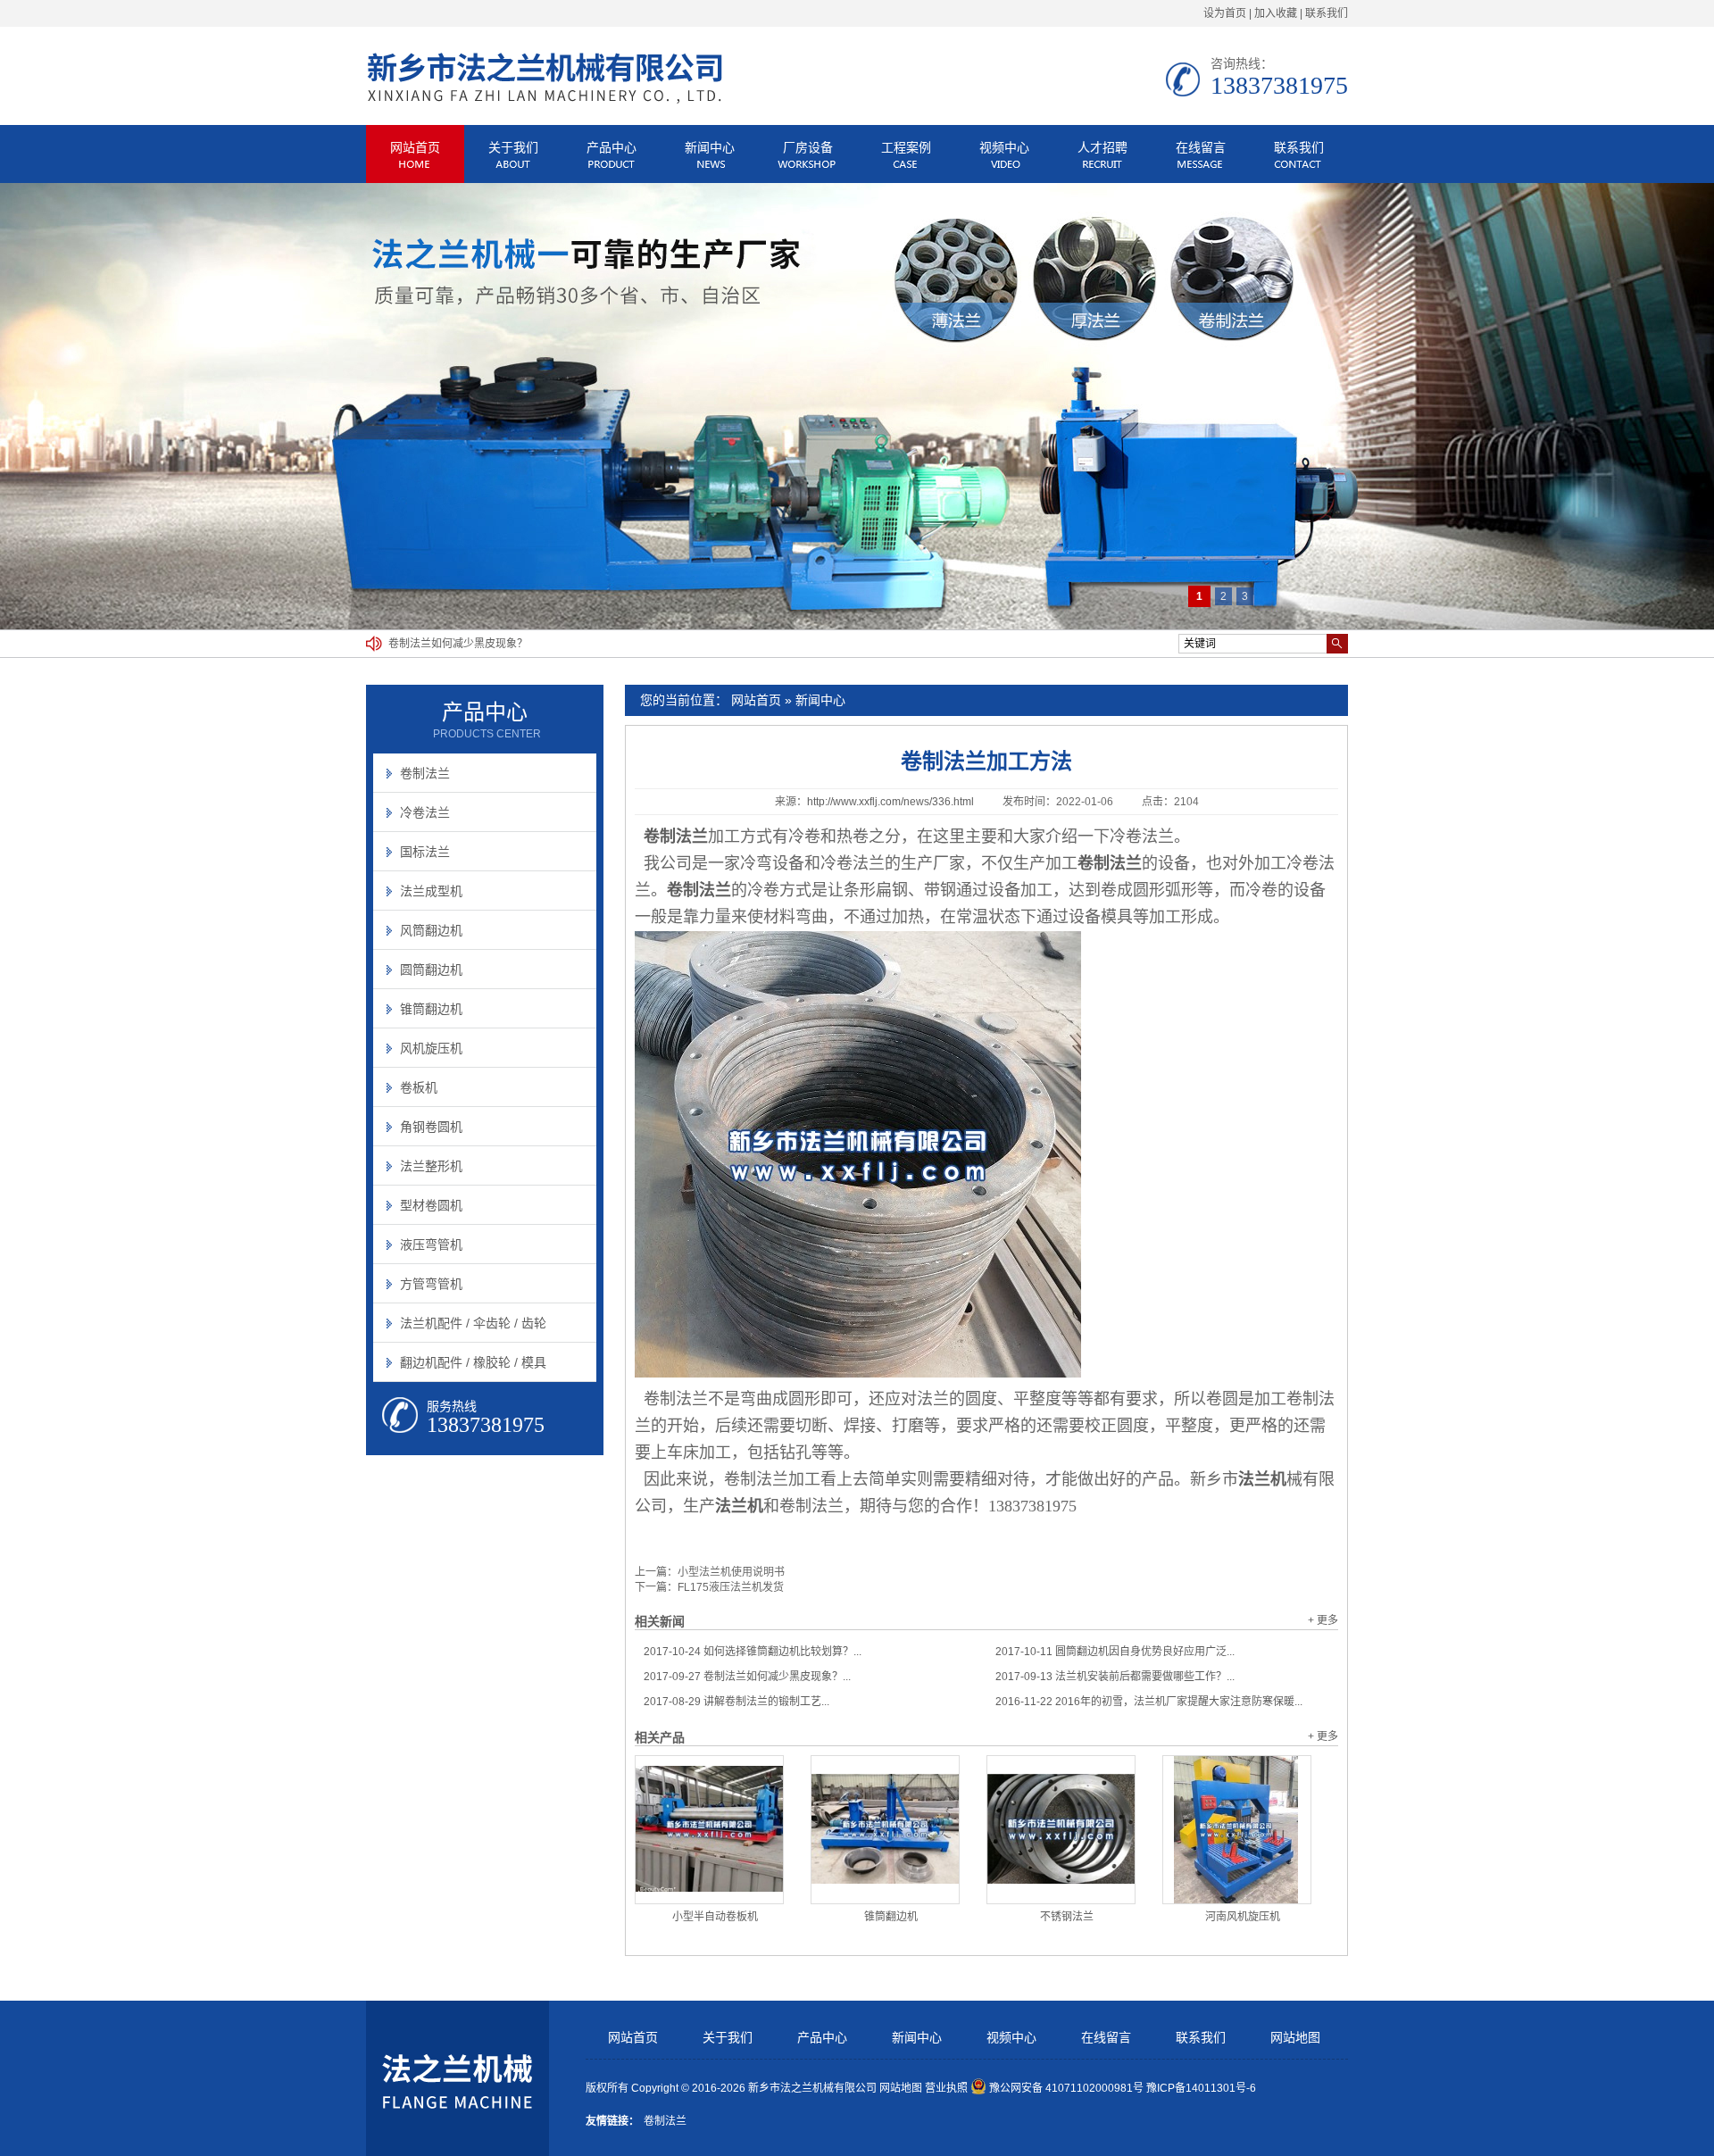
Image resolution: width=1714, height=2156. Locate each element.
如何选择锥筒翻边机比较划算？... (753, 1652)
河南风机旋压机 (1243, 1917)
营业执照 (946, 2088)
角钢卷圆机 (431, 1127)
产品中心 (612, 147)
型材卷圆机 (431, 1205)
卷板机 (419, 1087)
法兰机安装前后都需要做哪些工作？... (1115, 1677)
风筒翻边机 (431, 930)
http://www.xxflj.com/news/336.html (890, 802)
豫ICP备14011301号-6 (1201, 2088)
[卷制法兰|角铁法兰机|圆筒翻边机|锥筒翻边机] (545, 101)
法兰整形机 (431, 1166)
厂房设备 (808, 147)
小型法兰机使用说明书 (731, 1572)
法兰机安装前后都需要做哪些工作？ (474, 644)
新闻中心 (710, 147)
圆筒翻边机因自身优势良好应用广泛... (1115, 1652)
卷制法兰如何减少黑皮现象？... (747, 1677)
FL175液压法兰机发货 (731, 1587)
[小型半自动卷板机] (709, 1830)
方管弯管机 (431, 1284)
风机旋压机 (431, 1048)
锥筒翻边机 (891, 1917)
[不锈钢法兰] (1061, 1830)
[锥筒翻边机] (885, 1830)
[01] (857, 406)
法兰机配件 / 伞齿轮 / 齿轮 (473, 1323)
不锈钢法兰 (1067, 1917)
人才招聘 (1102, 147)
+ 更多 (1323, 1620)
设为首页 (1225, 13)
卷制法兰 (425, 773)
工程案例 (906, 147)
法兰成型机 (431, 891)
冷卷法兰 (425, 812)
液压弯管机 (431, 1244)
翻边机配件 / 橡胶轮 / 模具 (473, 1362)
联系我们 (1327, 13)
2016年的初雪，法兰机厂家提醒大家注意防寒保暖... (1149, 1702)
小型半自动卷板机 (715, 1917)
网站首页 (415, 147)
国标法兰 (425, 852)
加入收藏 (1276, 13)
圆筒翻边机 (431, 970)
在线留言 (1201, 147)
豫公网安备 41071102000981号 (1066, 2088)
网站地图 (1295, 2038)
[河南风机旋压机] (1237, 1830)
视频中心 (1004, 147)
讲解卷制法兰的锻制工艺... (736, 1702)
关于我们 (513, 147)
